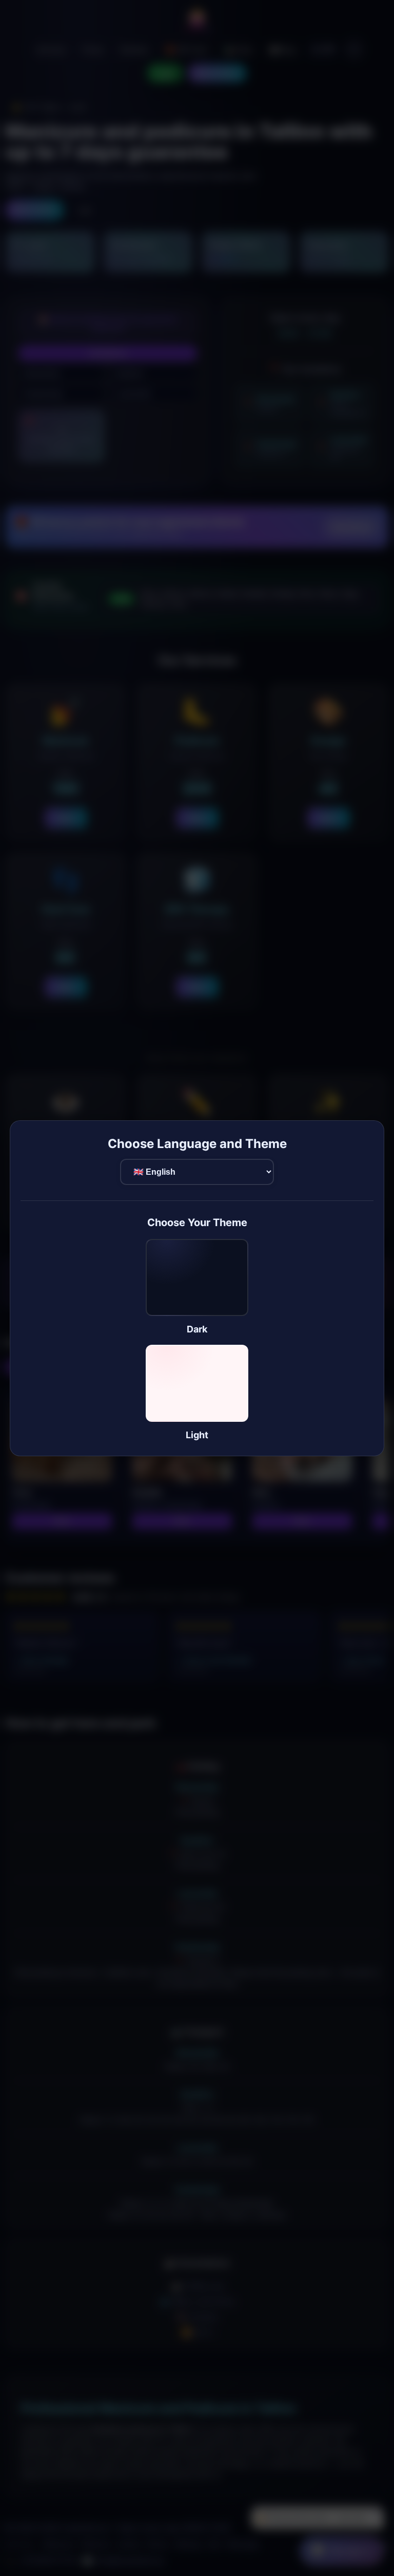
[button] (197, 1287)
